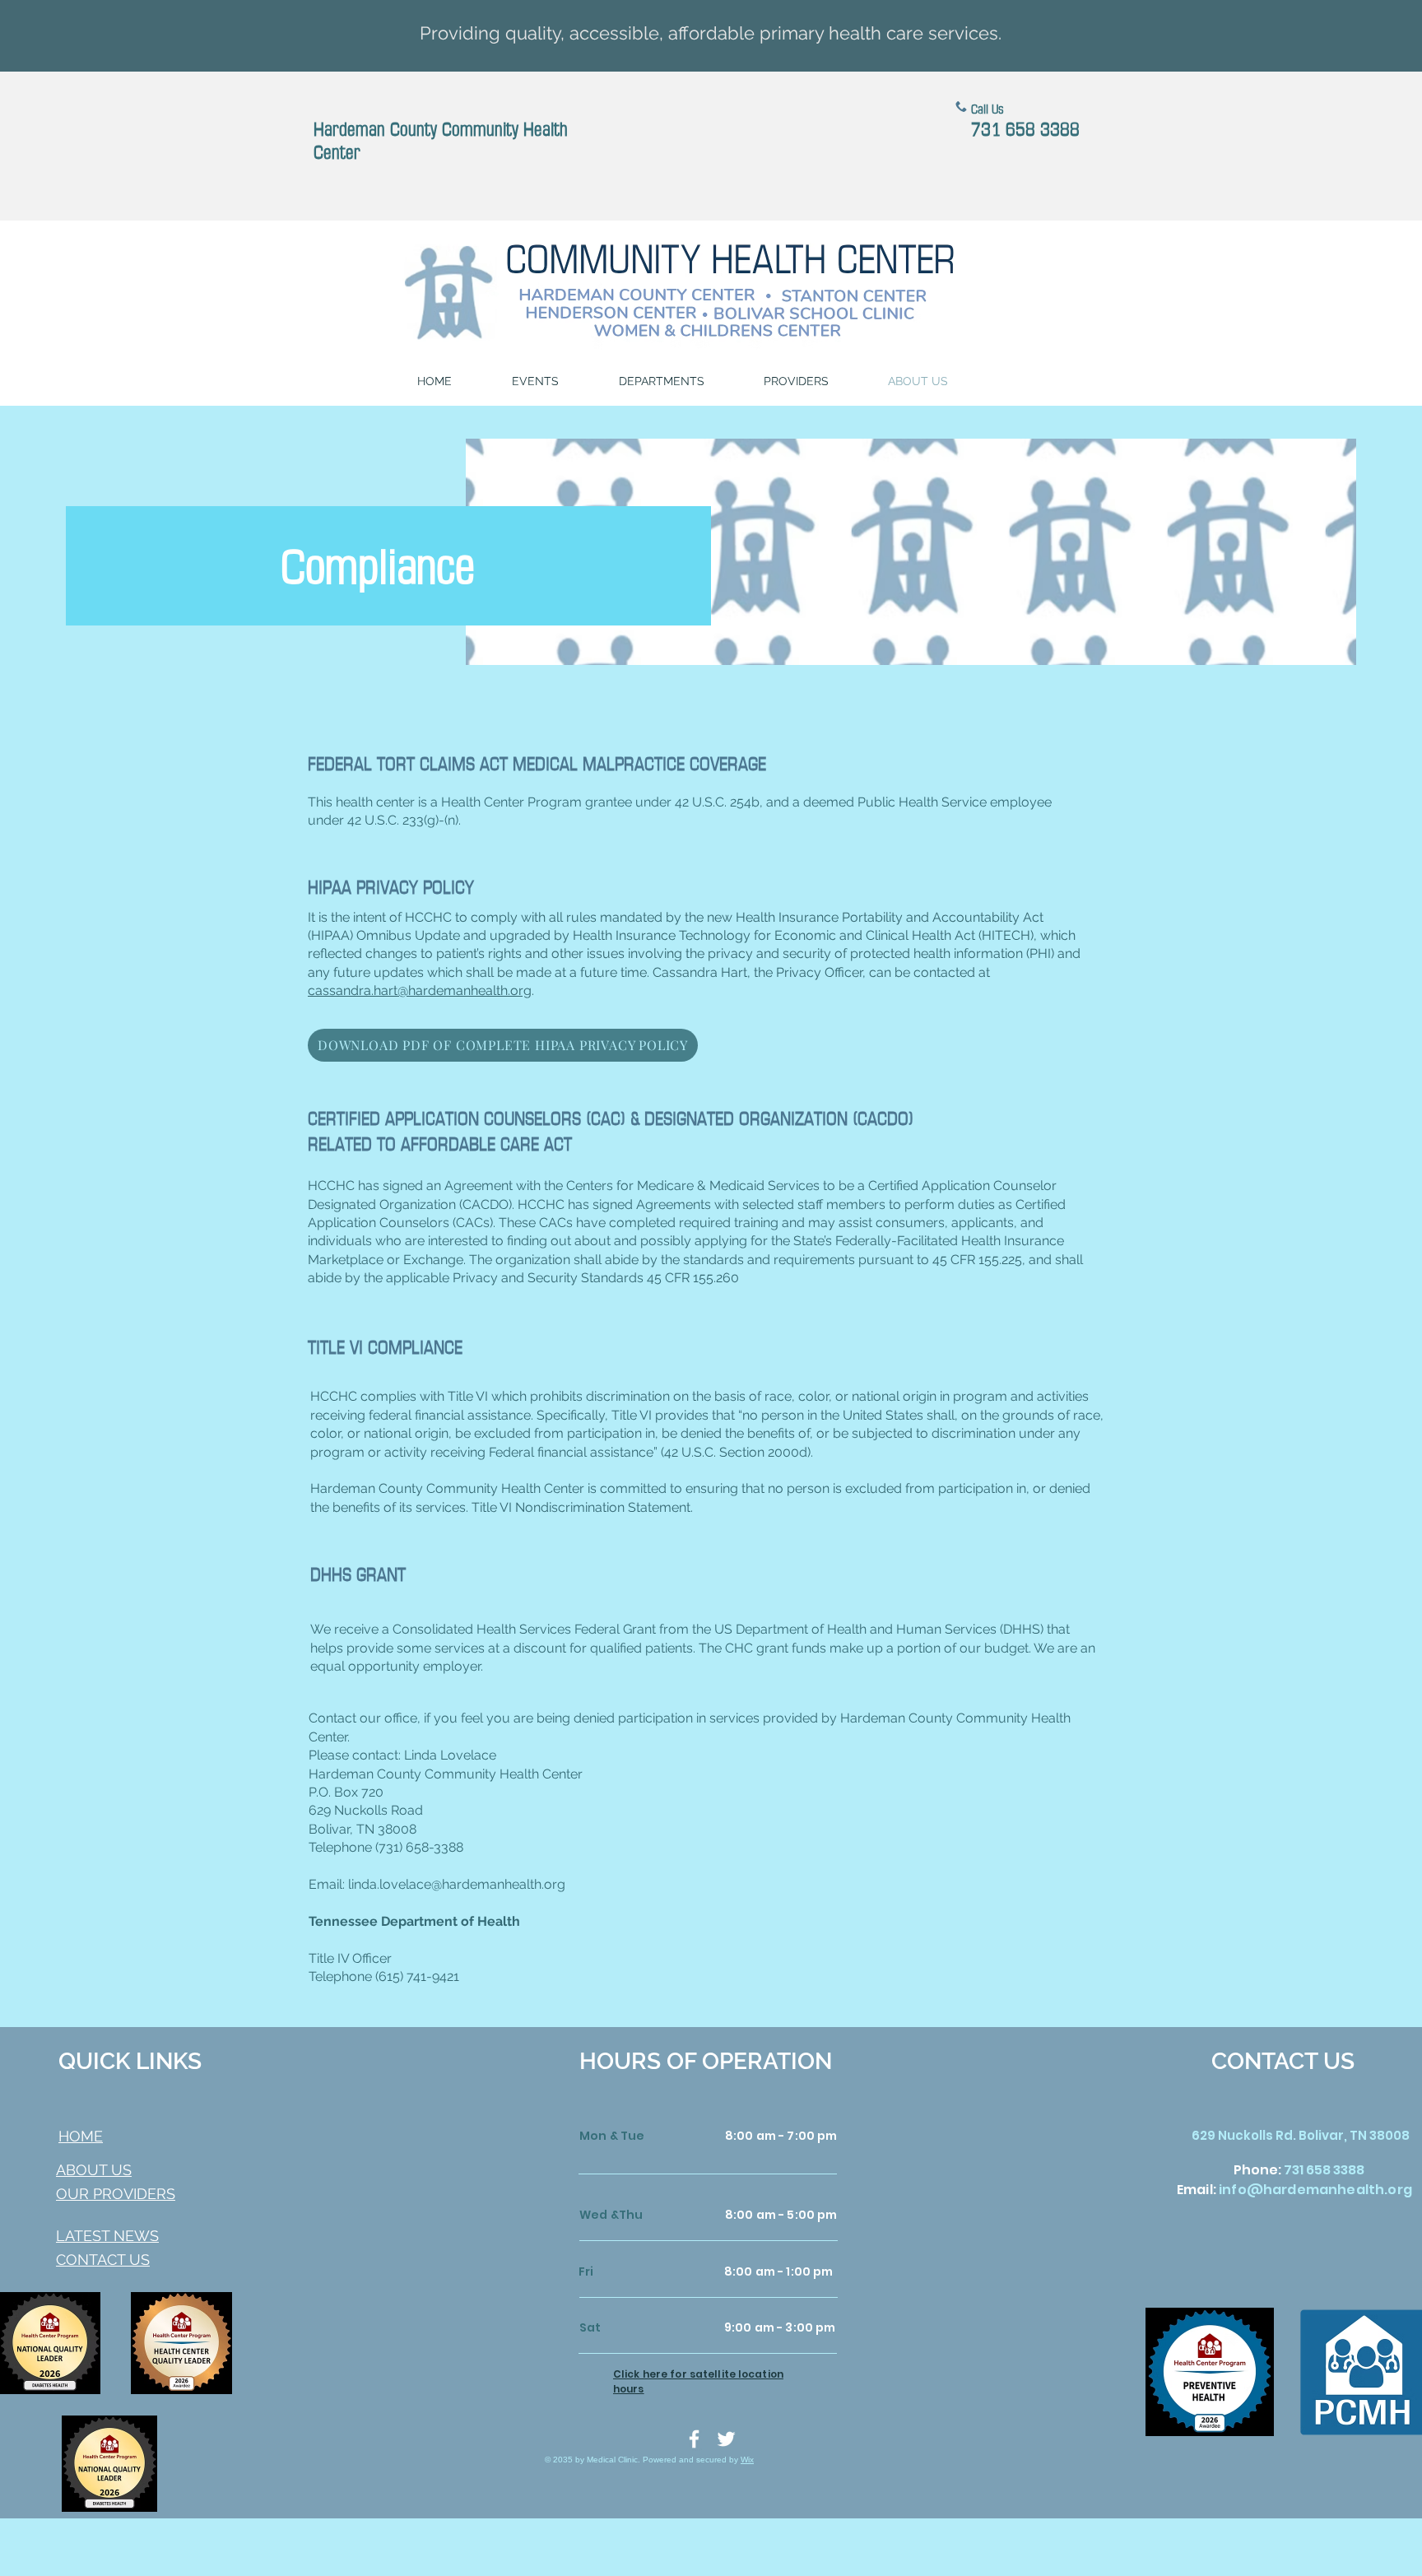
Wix (747, 2460)
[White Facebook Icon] (694, 2439)
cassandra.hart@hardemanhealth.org (420, 990)
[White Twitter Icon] (726, 2439)
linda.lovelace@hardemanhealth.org (457, 1884)
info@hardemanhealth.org (1315, 2190)
